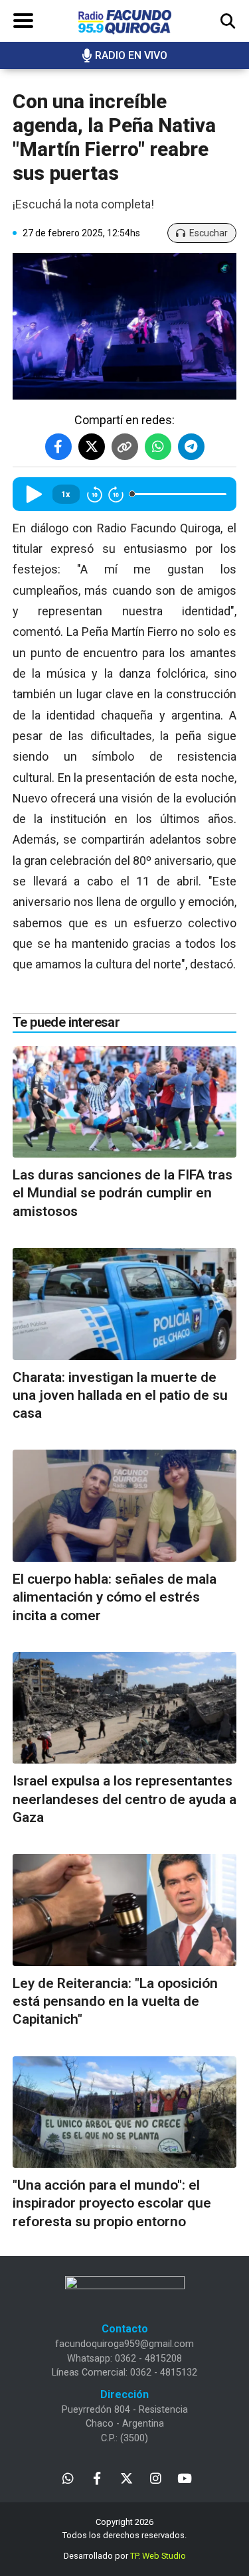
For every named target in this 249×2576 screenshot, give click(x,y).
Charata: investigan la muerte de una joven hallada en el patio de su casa (120, 1396)
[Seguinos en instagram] (156, 2477)
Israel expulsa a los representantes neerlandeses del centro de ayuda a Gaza (124, 1799)
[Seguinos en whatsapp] (68, 2477)
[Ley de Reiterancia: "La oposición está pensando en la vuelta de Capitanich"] (124, 1910)
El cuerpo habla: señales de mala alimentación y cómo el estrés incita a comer (115, 1597)
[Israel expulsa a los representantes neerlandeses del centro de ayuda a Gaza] (124, 1708)
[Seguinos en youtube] (185, 2477)
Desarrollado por (125, 2556)
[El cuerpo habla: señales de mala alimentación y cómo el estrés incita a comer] (124, 1506)
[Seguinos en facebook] (97, 2477)
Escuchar (208, 233)
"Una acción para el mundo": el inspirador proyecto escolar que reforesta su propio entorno (112, 2203)
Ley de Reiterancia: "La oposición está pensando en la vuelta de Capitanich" (115, 2002)
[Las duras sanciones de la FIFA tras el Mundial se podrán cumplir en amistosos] (124, 1102)
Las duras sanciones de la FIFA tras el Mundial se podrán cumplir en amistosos (123, 1193)
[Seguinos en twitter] (126, 2477)
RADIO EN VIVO (131, 55)
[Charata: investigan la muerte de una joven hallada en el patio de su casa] (124, 1304)
